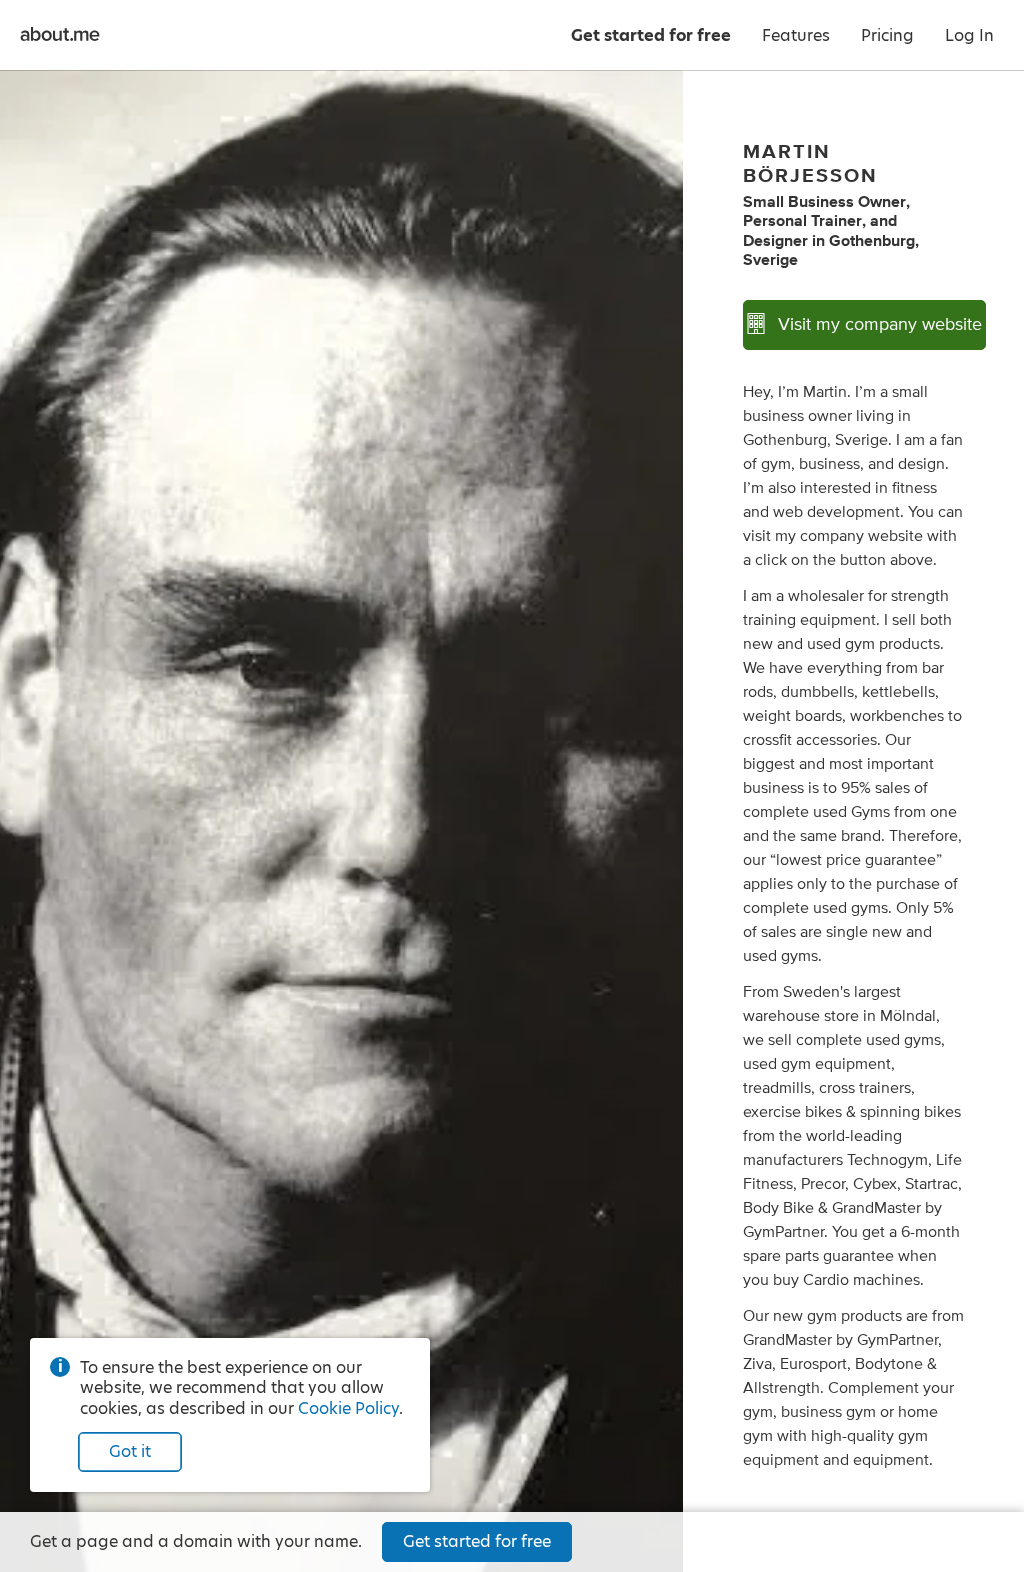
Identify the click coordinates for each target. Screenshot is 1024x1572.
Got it (130, 1451)
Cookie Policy (348, 1408)
